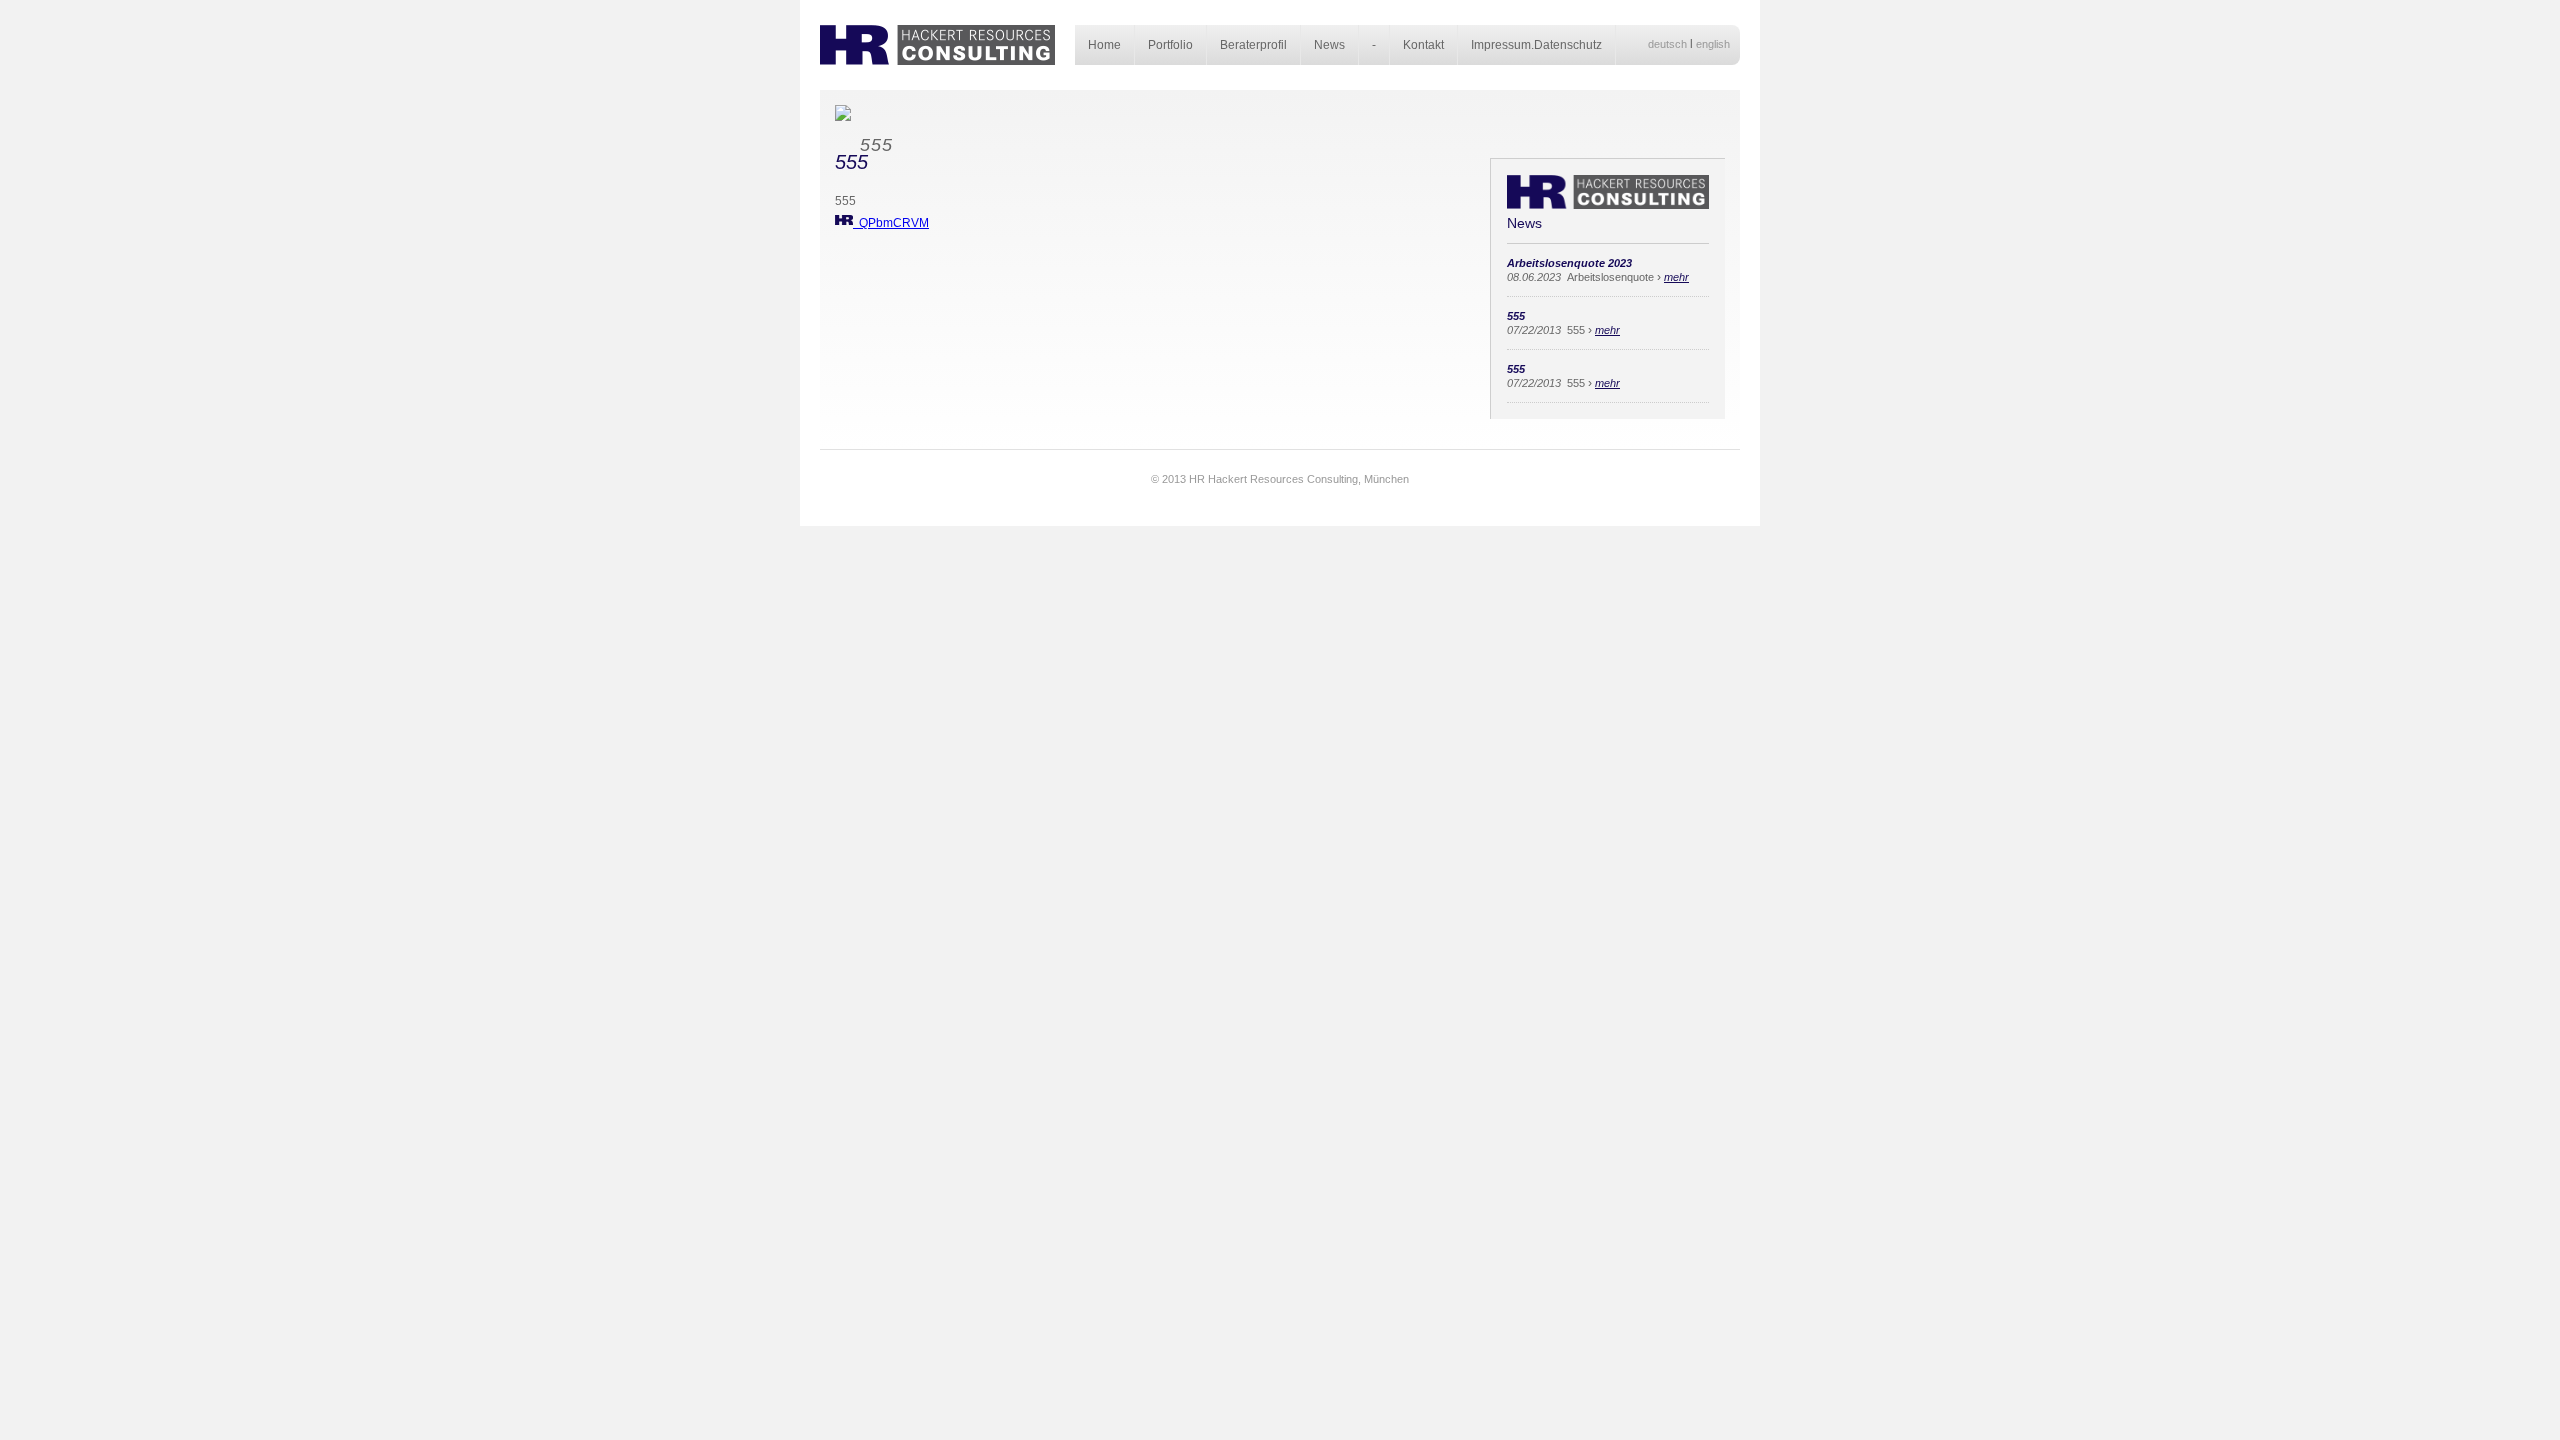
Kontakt (1423, 45)
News (1329, 45)
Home (1104, 45)
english (1713, 44)
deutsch (1667, 44)
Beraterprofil (1253, 45)
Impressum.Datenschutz (1536, 45)
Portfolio (1170, 45)
